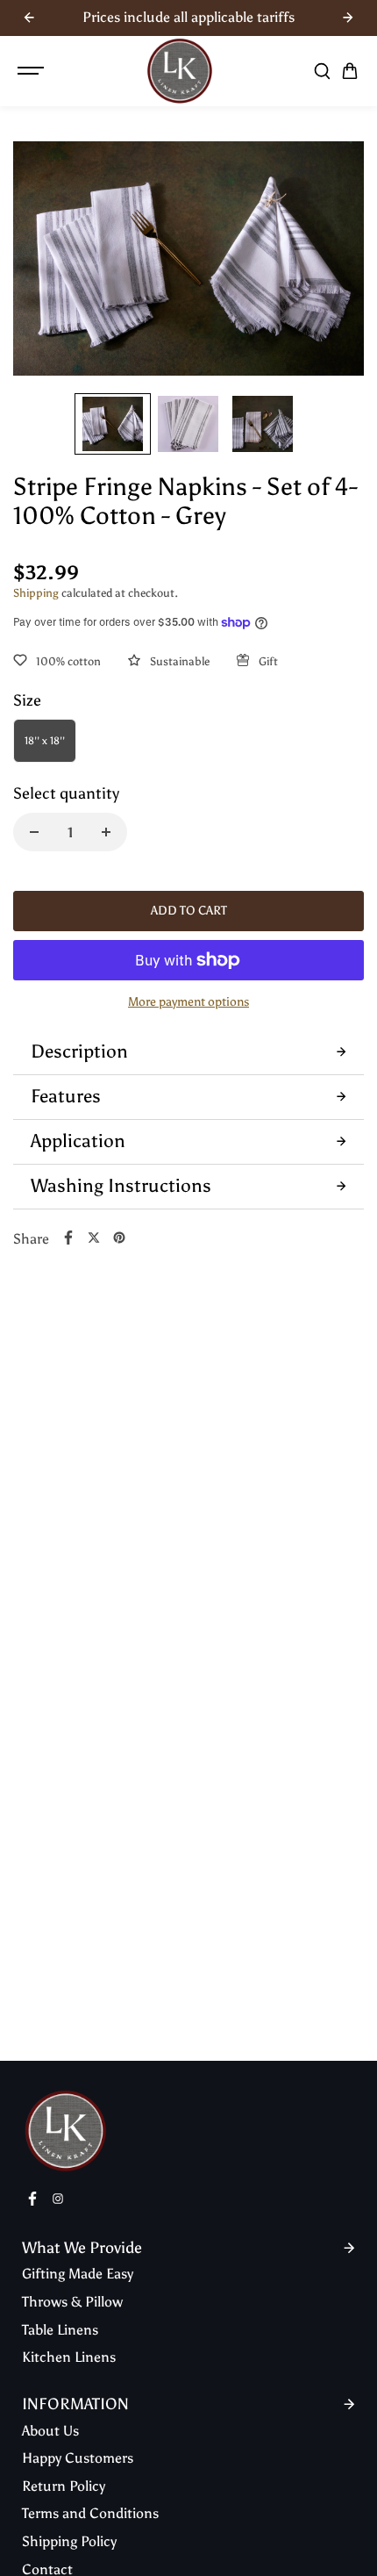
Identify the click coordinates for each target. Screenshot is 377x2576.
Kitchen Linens (69, 2357)
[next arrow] (348, 18)
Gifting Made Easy (78, 2274)
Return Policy (64, 2486)
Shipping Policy (69, 2541)
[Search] (322, 71)
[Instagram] (58, 2199)
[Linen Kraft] (180, 71)
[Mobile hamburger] (32, 71)
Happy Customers (78, 2458)
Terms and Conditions (90, 2513)
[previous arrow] (29, 18)
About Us (50, 2431)
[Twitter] (94, 1238)
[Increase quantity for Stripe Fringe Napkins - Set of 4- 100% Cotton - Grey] (106, 832)
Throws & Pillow (72, 2302)
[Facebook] (68, 1238)
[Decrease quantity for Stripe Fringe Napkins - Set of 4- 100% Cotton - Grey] (34, 832)
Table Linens (60, 2330)
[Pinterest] (119, 1238)
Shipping (36, 593)
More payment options (188, 1002)
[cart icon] (350, 71)
